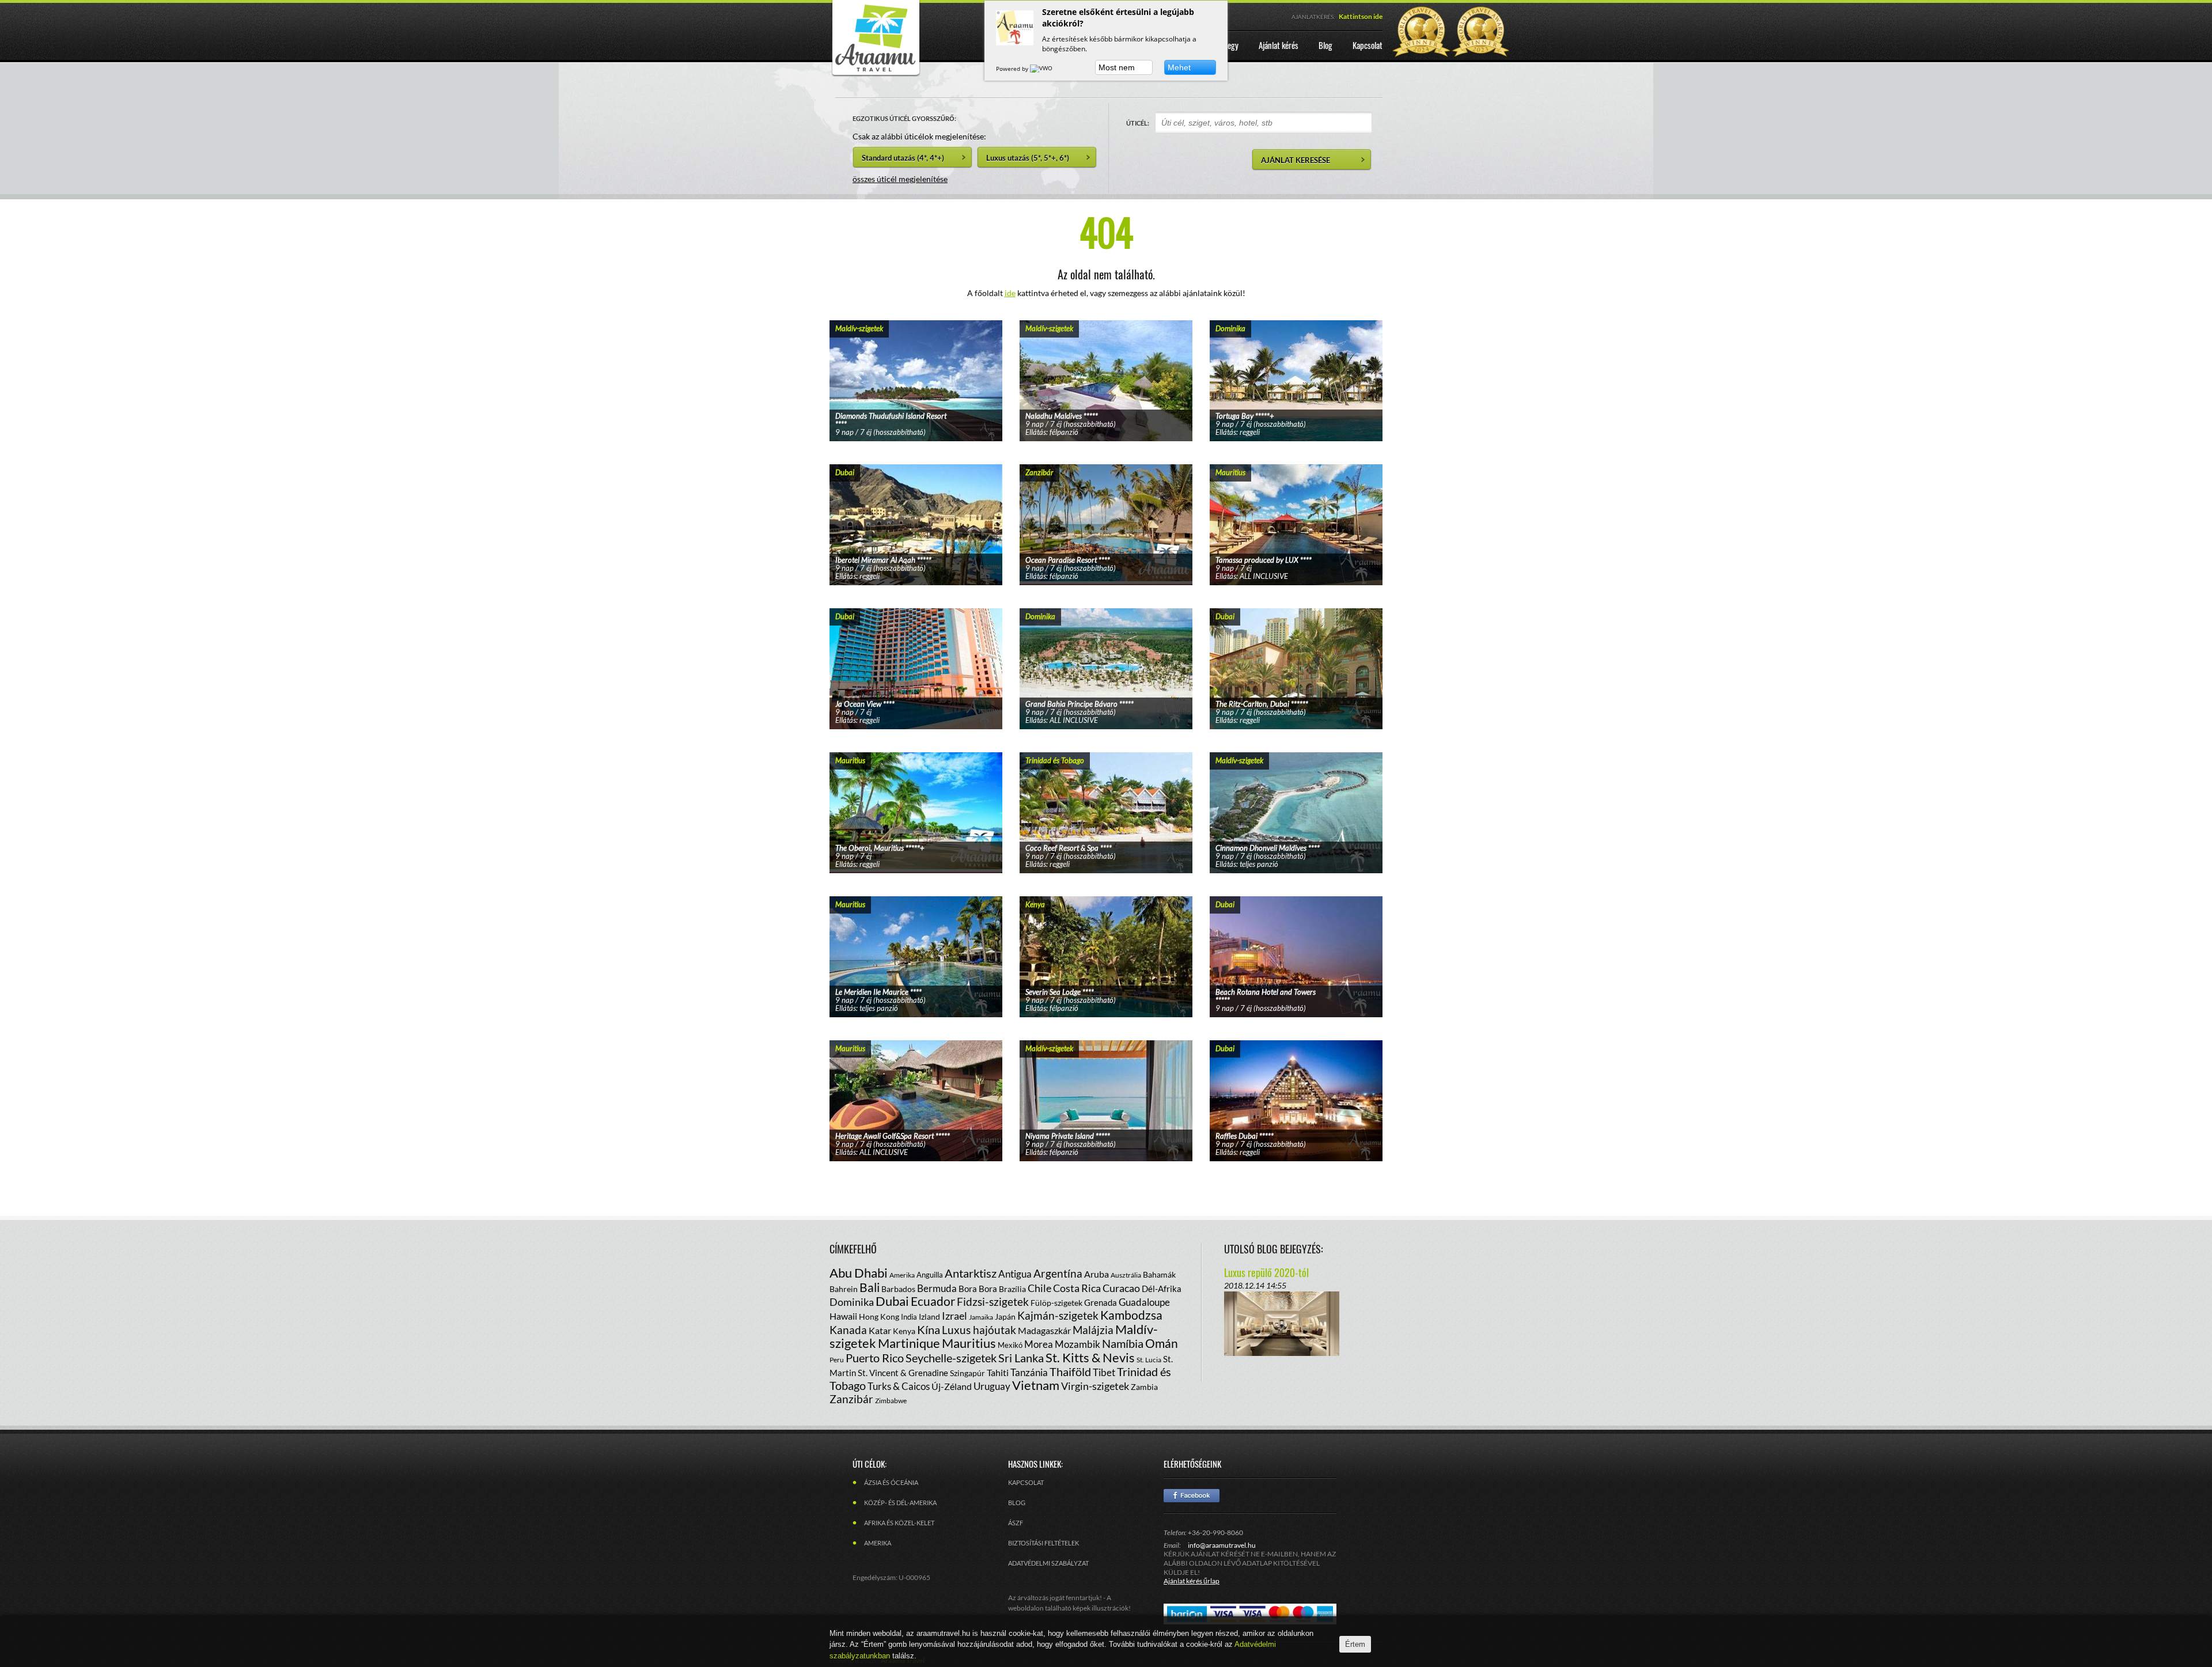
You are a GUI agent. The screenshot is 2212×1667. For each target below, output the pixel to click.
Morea (1039, 1344)
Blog (1017, 1503)
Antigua (1015, 1274)
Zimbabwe (891, 1401)
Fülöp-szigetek (1056, 1303)
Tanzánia (1029, 1372)
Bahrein (844, 1289)
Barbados (898, 1289)
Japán (1005, 1316)
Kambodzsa (1131, 1315)
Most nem (1117, 67)
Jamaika (981, 1317)
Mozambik (1077, 1344)
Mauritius (969, 1343)
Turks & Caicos (899, 1386)
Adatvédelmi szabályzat (1048, 1563)
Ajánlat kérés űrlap (1192, 1581)
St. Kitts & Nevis (1090, 1357)
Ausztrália (1126, 1275)
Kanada (848, 1330)
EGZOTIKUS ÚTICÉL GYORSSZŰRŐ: (904, 118)
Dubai (892, 1301)
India (909, 1317)
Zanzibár (851, 1399)
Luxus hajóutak (979, 1330)
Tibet (1104, 1372)
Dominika (852, 1302)
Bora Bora (978, 1289)
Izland (929, 1316)
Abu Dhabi (859, 1273)
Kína (929, 1329)
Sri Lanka (1021, 1358)
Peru (837, 1360)
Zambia (1144, 1387)
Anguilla (930, 1275)
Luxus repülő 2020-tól (1266, 1272)
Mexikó (1010, 1345)
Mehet (1179, 67)
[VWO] (1042, 69)
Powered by (1013, 69)
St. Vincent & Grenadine (903, 1373)
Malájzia (1093, 1330)
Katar (880, 1330)
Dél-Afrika (1162, 1289)
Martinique (909, 1343)
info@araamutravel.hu (1222, 1545)
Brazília (1012, 1289)
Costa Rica (1077, 1288)
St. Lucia (1149, 1360)
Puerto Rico (875, 1358)
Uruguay (992, 1386)
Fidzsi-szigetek (993, 1302)
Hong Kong (879, 1316)
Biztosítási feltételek (1043, 1543)
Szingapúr (967, 1373)
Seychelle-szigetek (951, 1358)
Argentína (1058, 1273)
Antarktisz (971, 1273)
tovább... (916, 366)
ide (1010, 293)
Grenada (1101, 1302)
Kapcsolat (1026, 1482)
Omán (1162, 1343)
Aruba (1096, 1274)
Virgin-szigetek (1095, 1386)
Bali (870, 1287)
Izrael (955, 1316)
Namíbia (1123, 1343)
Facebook (1192, 1496)
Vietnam (1036, 1385)
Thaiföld (1070, 1372)
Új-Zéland (952, 1386)
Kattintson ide (1361, 16)
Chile (1039, 1288)
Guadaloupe (1144, 1302)
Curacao (1121, 1288)
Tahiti (998, 1372)
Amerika (902, 1275)
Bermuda (937, 1288)
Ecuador (933, 1301)
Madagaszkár (1044, 1330)
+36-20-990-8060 (1215, 1532)
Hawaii (843, 1316)
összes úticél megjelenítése (900, 179)
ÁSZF (1016, 1523)
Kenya (904, 1331)
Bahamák (1159, 1274)
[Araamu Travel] (876, 73)
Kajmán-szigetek (1058, 1315)
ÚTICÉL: (1138, 123)
